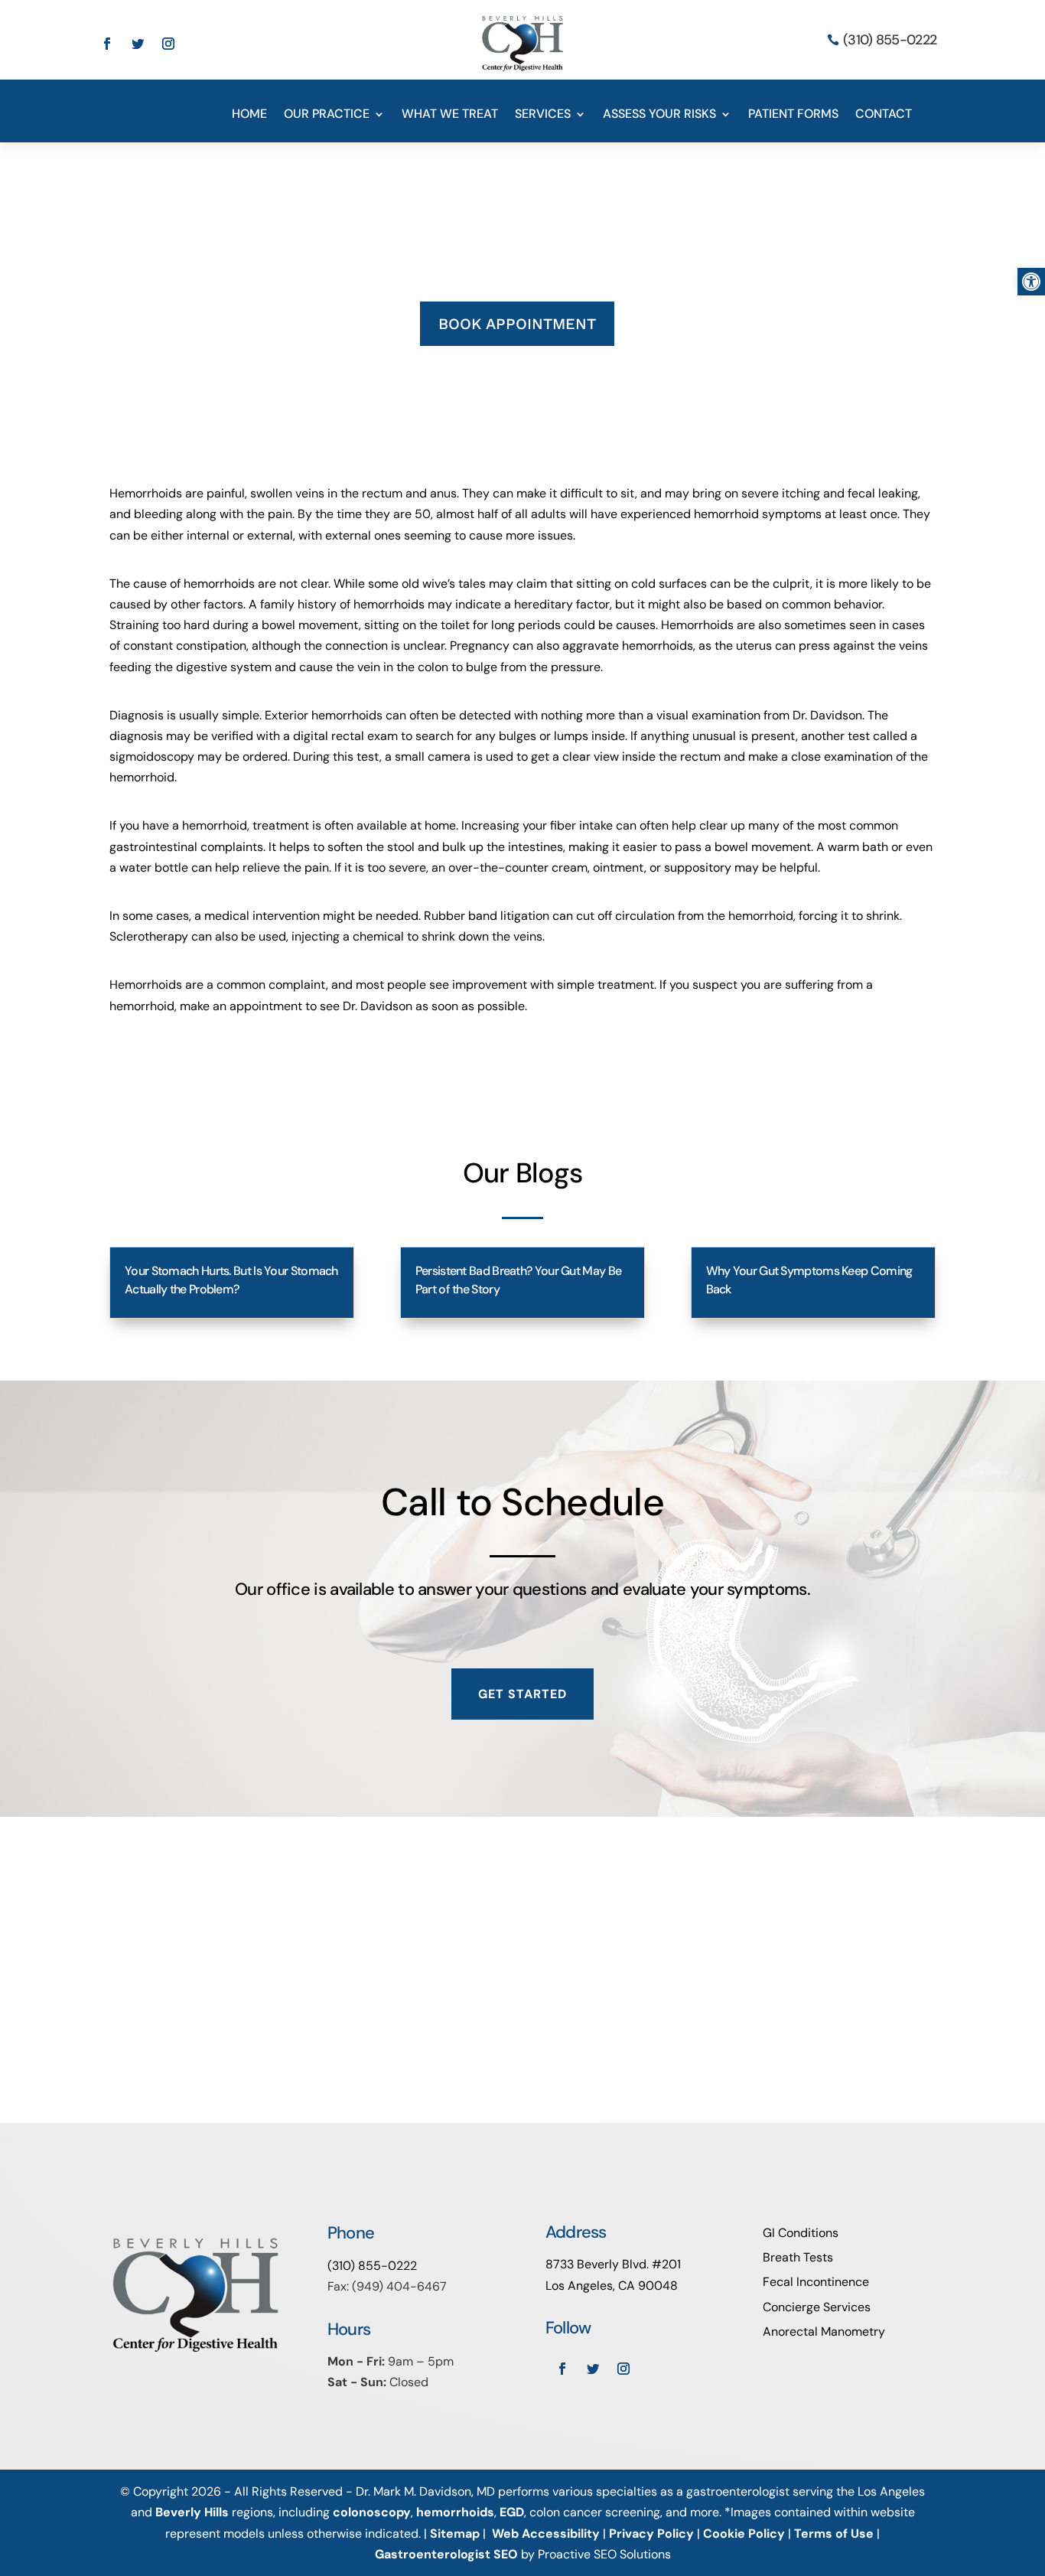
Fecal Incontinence (816, 2282)
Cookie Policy (744, 2534)
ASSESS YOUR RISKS (659, 115)
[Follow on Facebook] (107, 44)
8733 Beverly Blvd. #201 (613, 2264)
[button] (1031, 282)
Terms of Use (834, 2534)
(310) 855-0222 (890, 40)
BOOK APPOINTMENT (517, 324)
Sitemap (455, 2534)
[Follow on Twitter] (138, 44)
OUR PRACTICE (327, 115)
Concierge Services (817, 2307)
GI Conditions (801, 2233)
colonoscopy (372, 2512)
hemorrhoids (455, 2512)
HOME (249, 115)
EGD (512, 2512)
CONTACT (884, 115)
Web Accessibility (546, 2534)
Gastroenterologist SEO (446, 2554)
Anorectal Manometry (824, 2331)
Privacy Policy (651, 2534)
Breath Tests (798, 2257)
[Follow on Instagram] (168, 44)
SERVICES (543, 115)
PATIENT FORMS (793, 115)
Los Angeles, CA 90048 (612, 2286)
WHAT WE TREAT (450, 115)
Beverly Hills (192, 2512)
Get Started (522, 1694)
